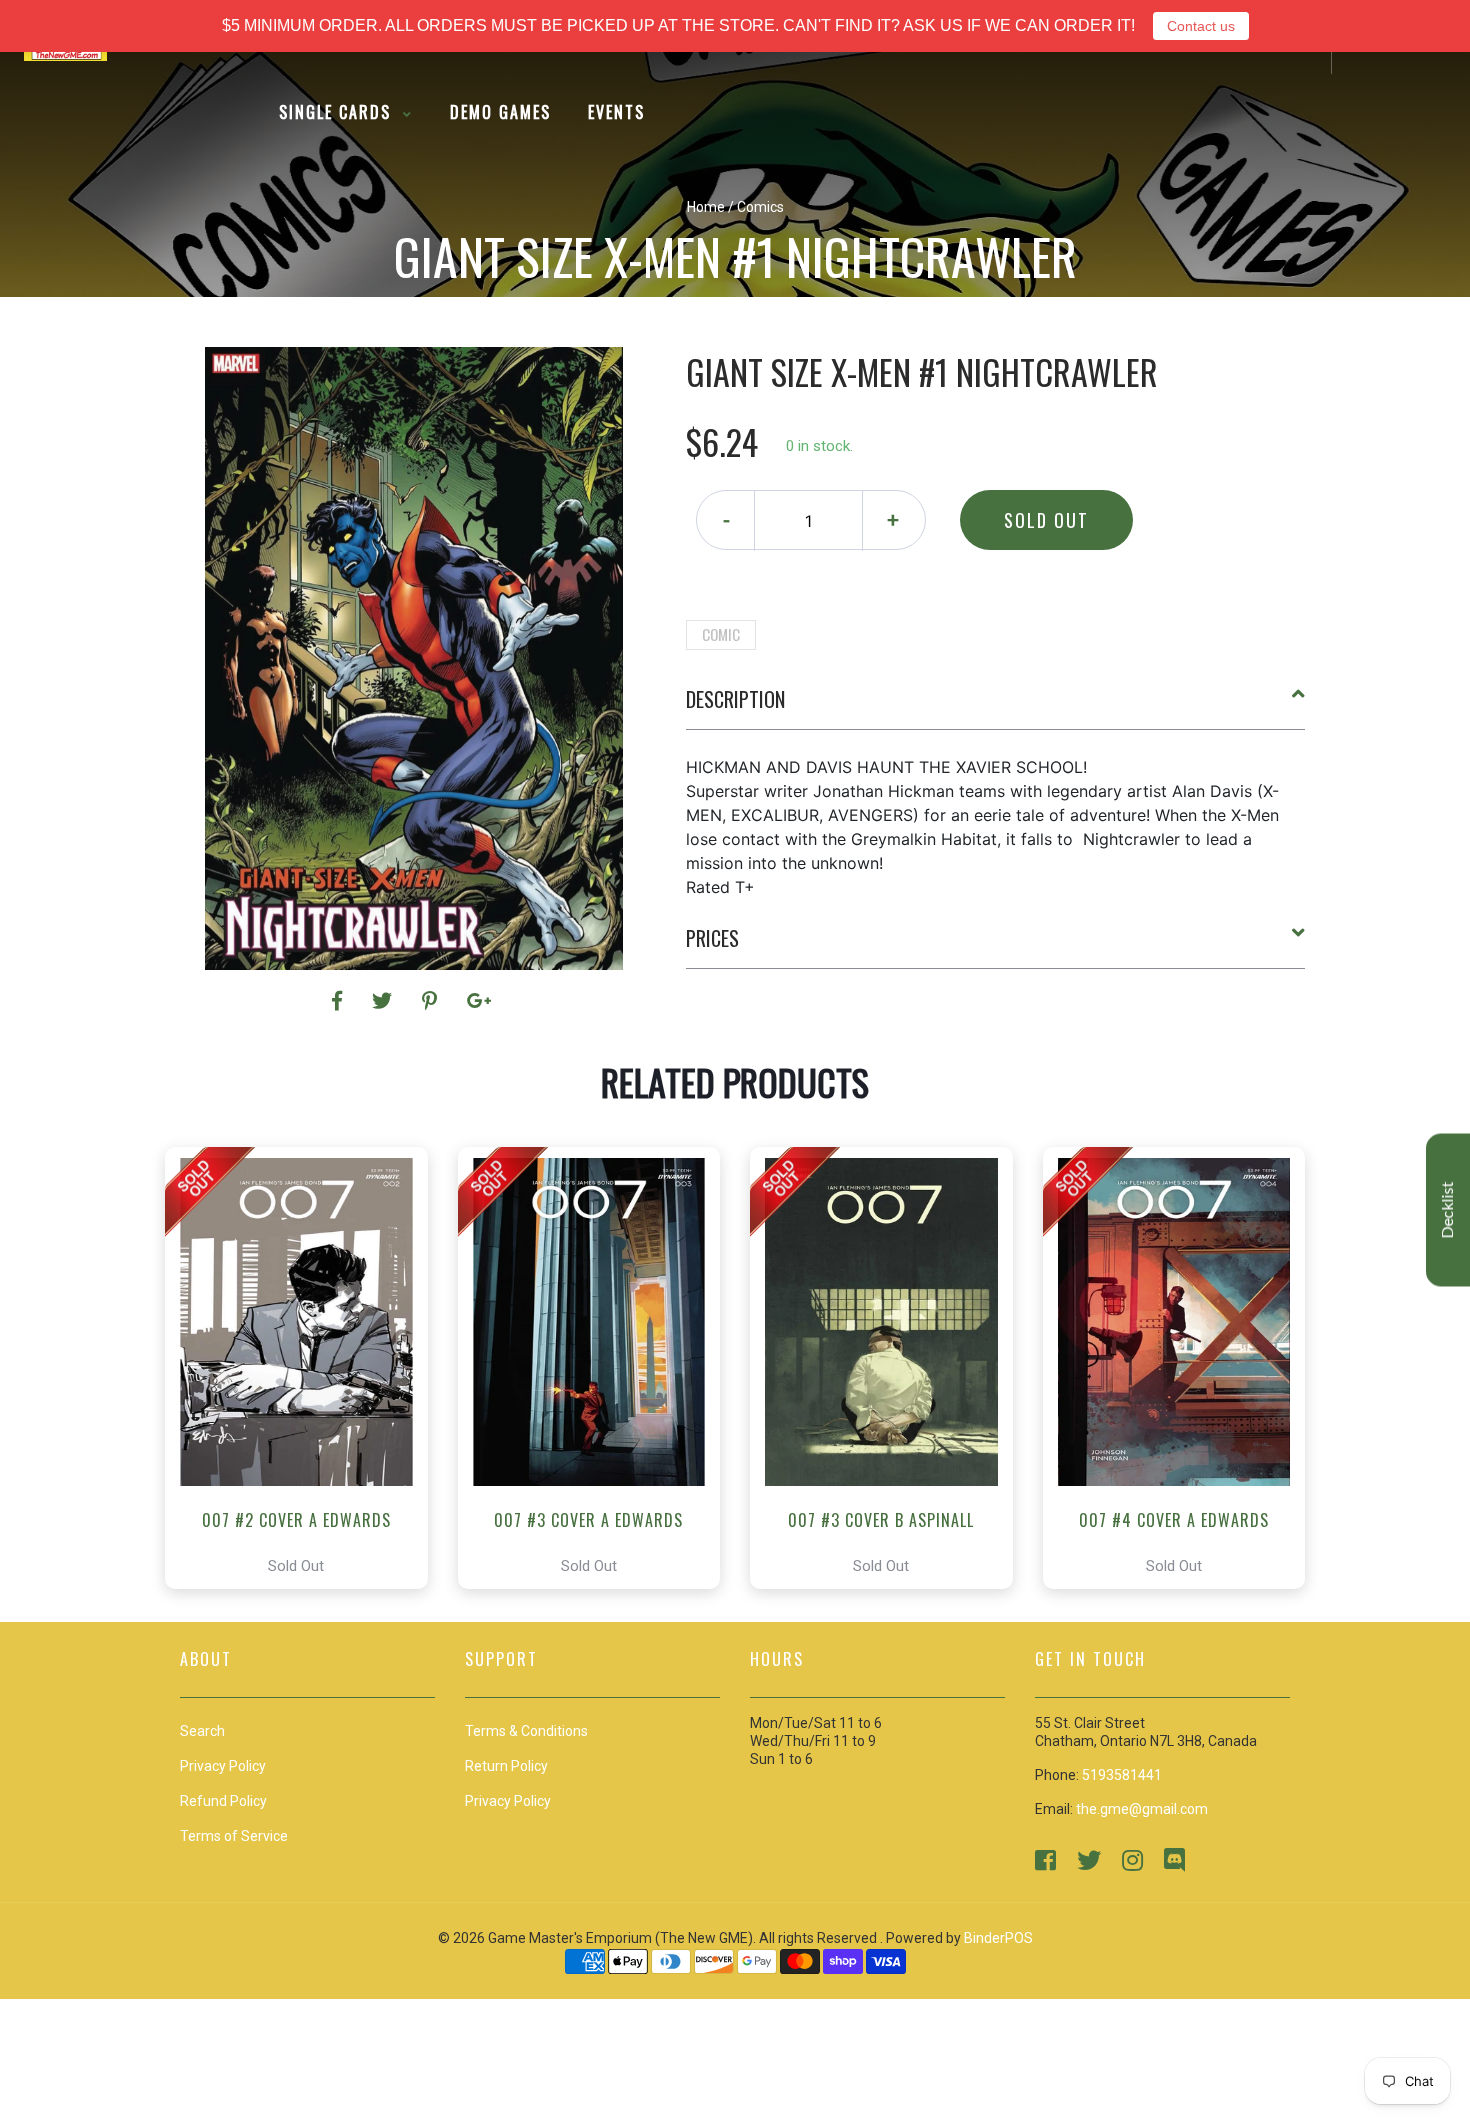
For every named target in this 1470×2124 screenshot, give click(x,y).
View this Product (305, 1368)
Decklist (1448, 1210)
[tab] (996, 707)
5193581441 (1122, 1775)
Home (706, 207)
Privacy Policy (508, 1801)
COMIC (721, 634)
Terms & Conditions (526, 1731)
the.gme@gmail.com (1142, 1809)
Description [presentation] (735, 699)
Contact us (1201, 26)
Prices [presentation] (712, 938)
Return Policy (506, 1766)
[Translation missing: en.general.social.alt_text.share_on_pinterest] (432, 1001)
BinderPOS (998, 1938)
